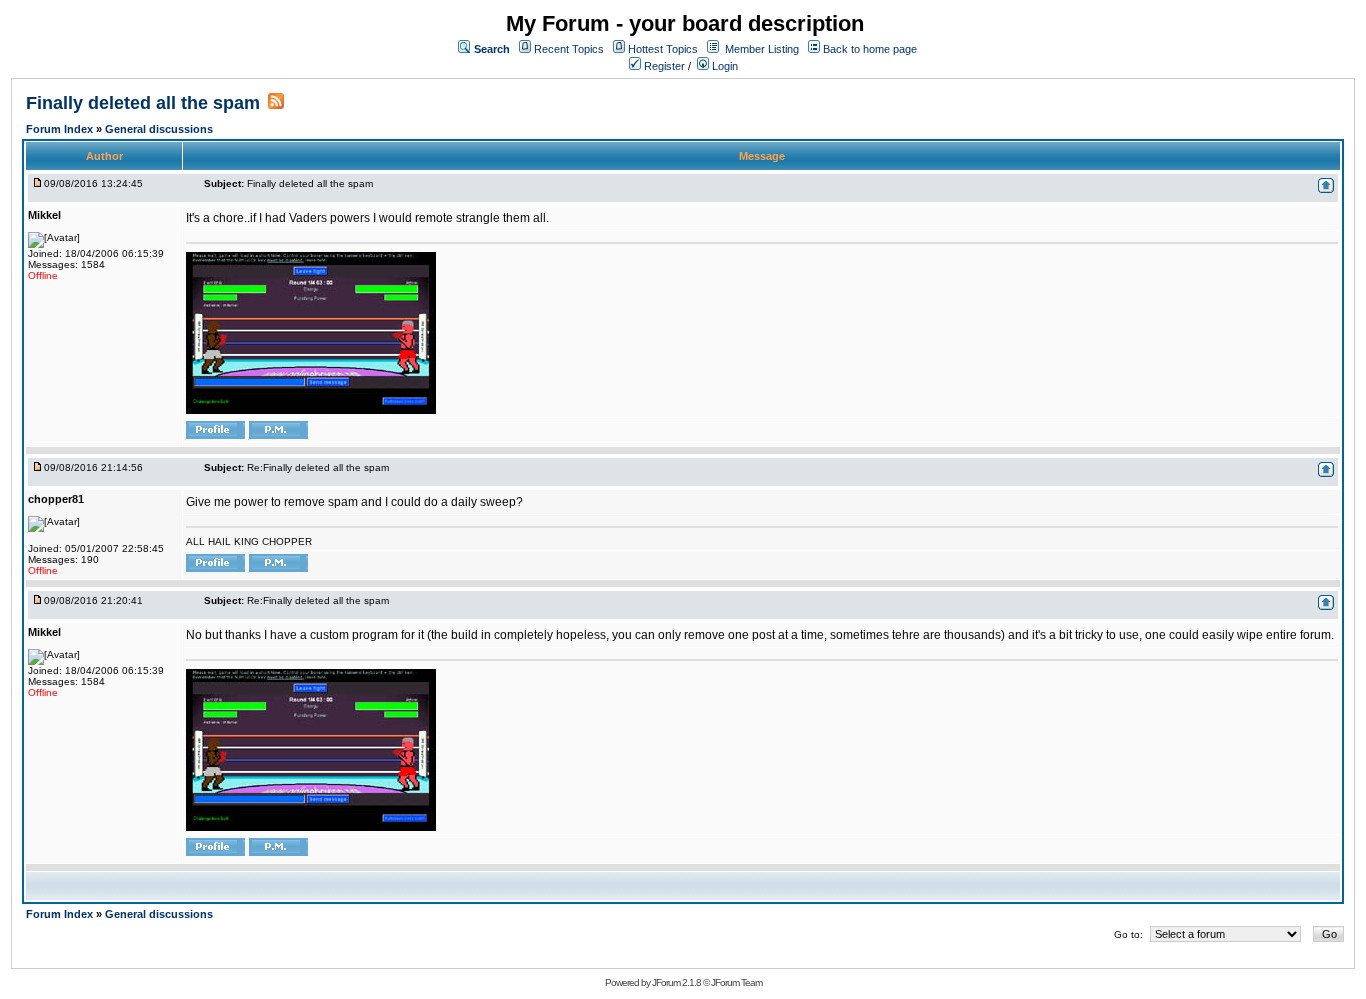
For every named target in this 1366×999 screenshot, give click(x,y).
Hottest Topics (663, 49)
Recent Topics (569, 49)
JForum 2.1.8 (676, 982)
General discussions (159, 129)
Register (663, 66)
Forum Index (61, 129)
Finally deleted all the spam (143, 103)
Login (723, 66)
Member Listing (762, 49)
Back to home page (870, 49)
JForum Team (736, 982)
